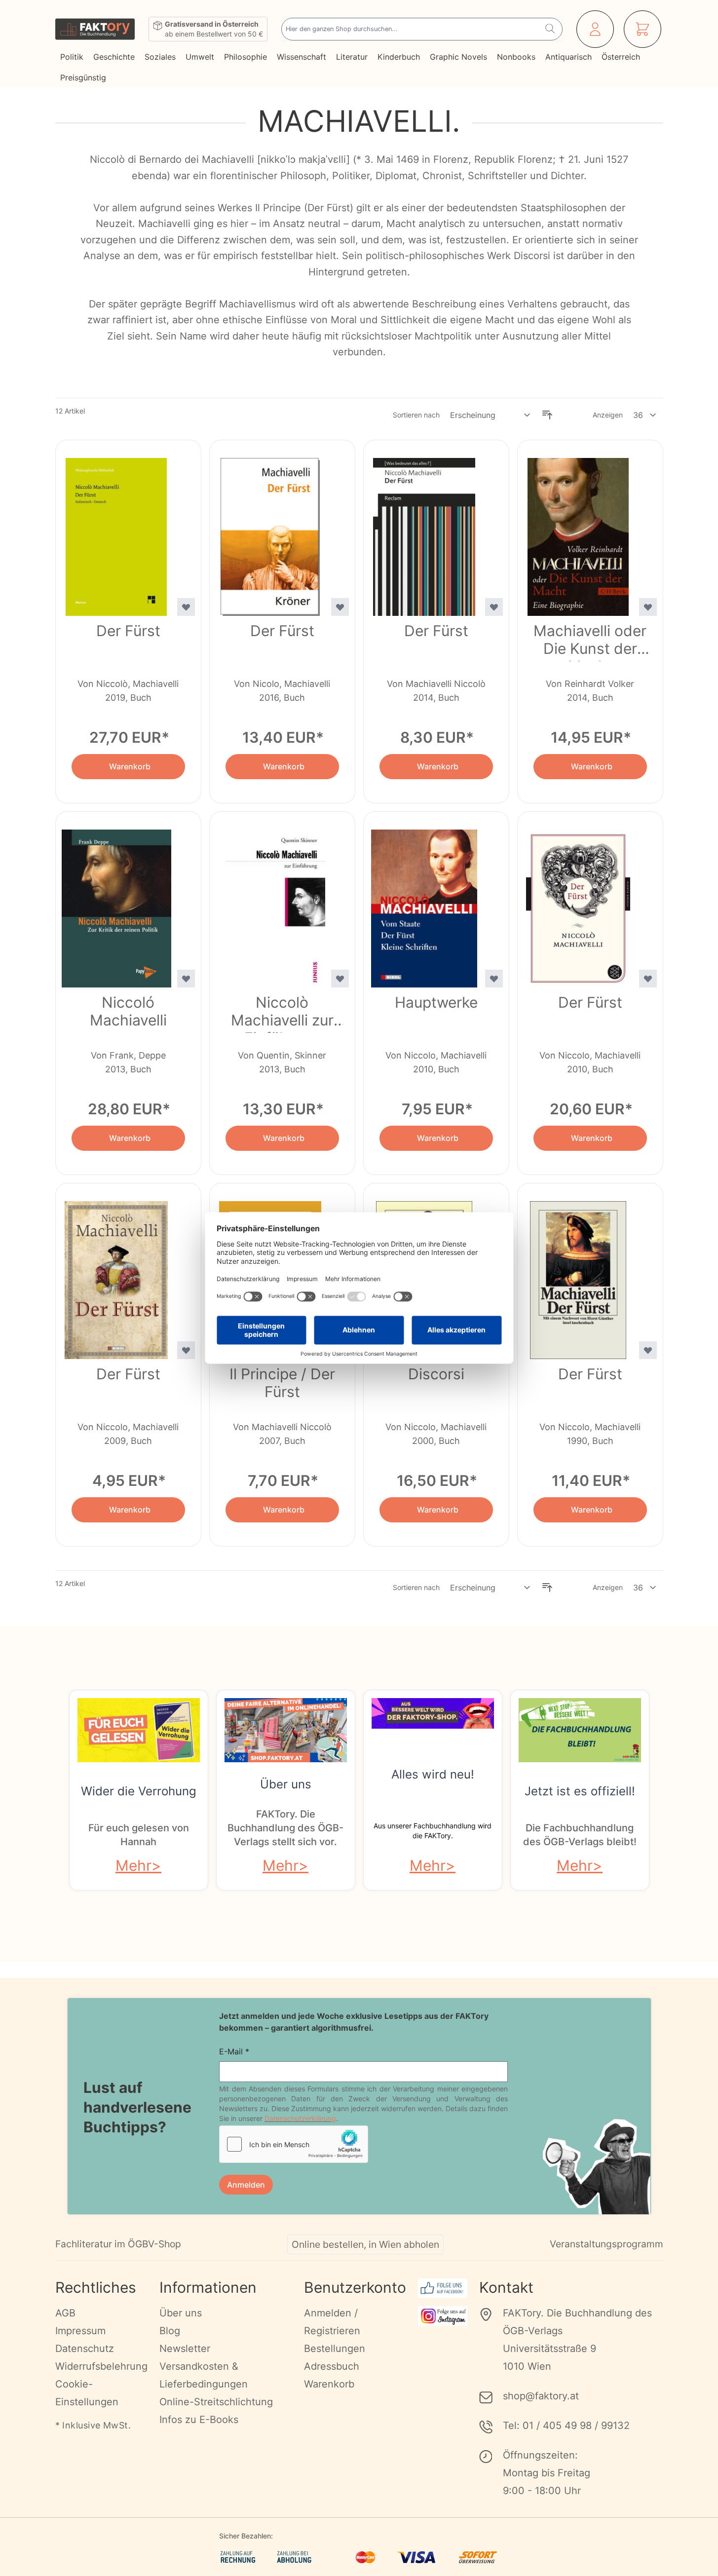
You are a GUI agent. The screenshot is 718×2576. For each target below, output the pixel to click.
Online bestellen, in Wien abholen (365, 2244)
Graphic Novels (458, 57)
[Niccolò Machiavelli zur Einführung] (270, 903)
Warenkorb (329, 2384)
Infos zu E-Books (199, 2420)
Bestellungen (335, 2349)
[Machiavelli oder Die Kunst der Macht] (578, 531)
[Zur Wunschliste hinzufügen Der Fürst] (186, 607)
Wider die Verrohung (139, 1791)
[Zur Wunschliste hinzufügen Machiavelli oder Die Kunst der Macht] (648, 607)
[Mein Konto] (595, 29)
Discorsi (436, 1374)
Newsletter (185, 2349)
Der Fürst (128, 631)
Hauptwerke (436, 1002)
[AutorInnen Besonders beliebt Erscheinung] (491, 415)
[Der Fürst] (116, 531)
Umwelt (200, 57)
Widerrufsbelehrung (101, 2366)
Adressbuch (332, 2366)
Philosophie (246, 57)
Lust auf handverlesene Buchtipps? (137, 2107)
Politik (72, 57)
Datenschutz (85, 2349)
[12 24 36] (645, 415)
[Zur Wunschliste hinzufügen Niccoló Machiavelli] (186, 979)
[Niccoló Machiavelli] (116, 903)
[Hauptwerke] (424, 903)
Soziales (160, 57)
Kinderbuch (399, 57)
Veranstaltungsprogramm (606, 2244)
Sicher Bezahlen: (246, 2536)
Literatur (352, 57)
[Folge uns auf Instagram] (443, 2316)
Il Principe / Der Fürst (282, 1383)
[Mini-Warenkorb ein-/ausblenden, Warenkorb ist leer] (642, 29)
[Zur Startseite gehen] (95, 29)
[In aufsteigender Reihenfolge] (547, 415)
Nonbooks (516, 57)
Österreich (621, 57)
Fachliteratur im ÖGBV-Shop (118, 2244)
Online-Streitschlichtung (216, 2402)
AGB (65, 2313)
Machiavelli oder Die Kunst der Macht (590, 642)
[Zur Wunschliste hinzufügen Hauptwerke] (494, 979)
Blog (170, 2331)
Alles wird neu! (433, 1774)
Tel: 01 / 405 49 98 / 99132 (566, 2425)
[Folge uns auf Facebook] (443, 2288)
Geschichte (114, 57)
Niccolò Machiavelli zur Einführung (282, 1013)
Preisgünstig (83, 77)
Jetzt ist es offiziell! (580, 1791)
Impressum (80, 2331)
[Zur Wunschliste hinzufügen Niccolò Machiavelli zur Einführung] (340, 979)
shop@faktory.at (541, 2396)
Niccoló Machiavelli (128, 1011)
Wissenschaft (302, 57)
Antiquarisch (568, 57)
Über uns (286, 1784)
